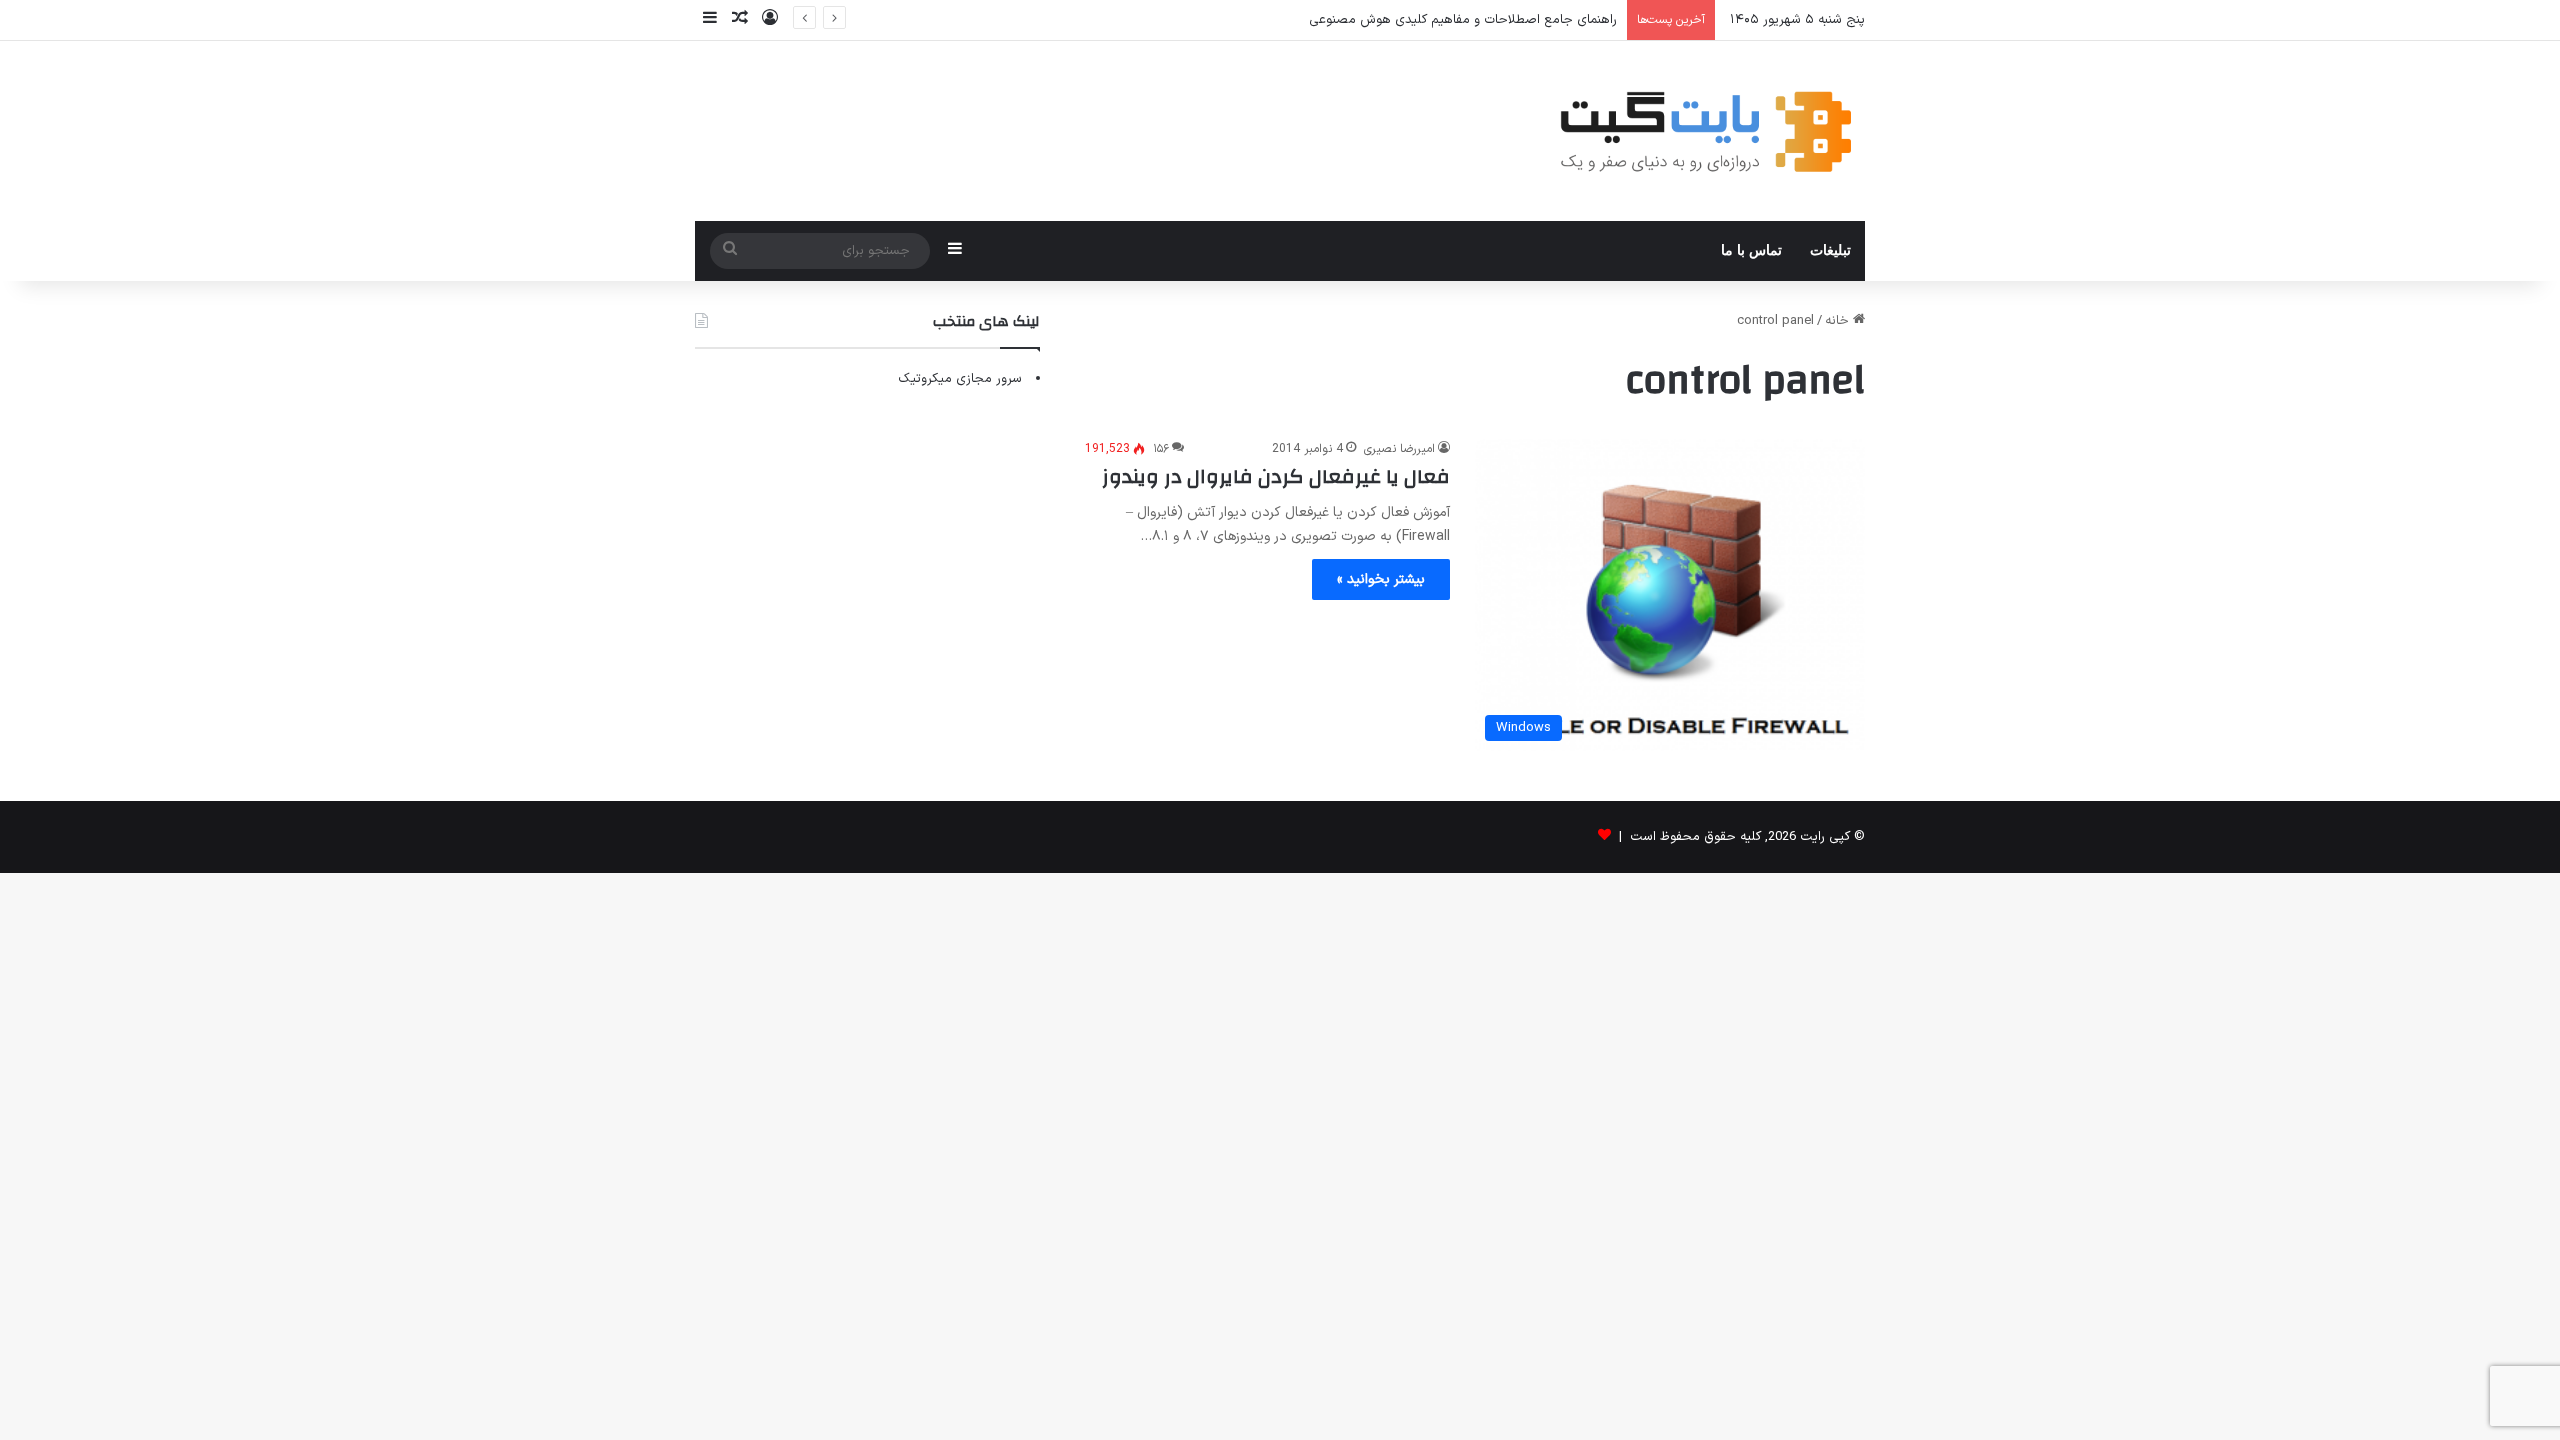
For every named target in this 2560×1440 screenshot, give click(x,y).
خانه (1839, 321)
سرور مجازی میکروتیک (960, 379)
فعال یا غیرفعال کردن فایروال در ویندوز (1276, 476)
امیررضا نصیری (1399, 449)
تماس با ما (1751, 250)
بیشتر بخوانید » (1381, 579)
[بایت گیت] (1706, 131)
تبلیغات (1830, 250)
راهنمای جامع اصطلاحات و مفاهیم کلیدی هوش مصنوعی (1463, 20)
